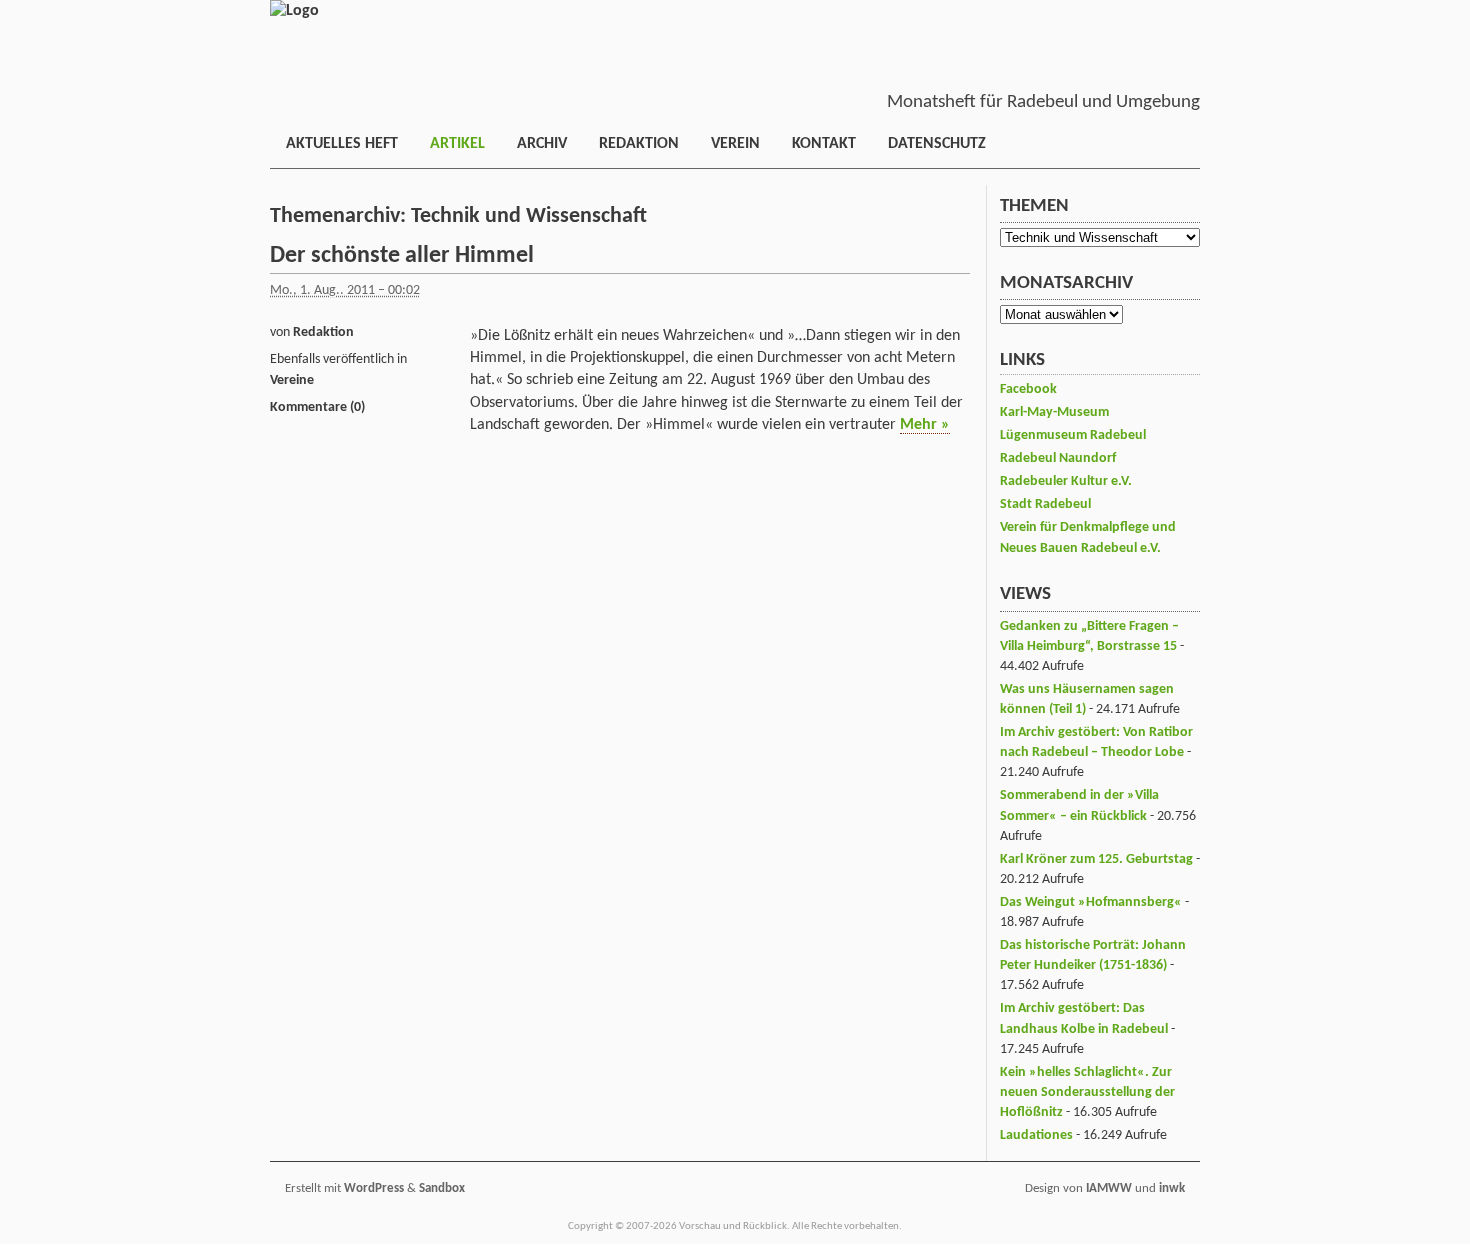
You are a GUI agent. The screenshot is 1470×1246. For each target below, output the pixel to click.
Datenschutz (937, 144)
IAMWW (1109, 1188)
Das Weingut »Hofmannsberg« (1091, 902)
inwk (1172, 1188)
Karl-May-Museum (1054, 412)
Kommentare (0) (317, 407)
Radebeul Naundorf (1058, 458)
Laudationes (1036, 1135)
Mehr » (925, 425)
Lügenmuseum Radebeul (1073, 435)
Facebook (1028, 389)
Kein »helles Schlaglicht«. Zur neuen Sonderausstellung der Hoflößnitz (1087, 1092)
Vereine (292, 380)
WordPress (374, 1188)
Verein (735, 144)
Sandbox (442, 1188)
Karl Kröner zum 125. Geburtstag (1096, 859)
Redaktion (639, 144)
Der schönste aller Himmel (402, 256)
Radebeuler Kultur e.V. (1066, 481)
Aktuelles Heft (342, 144)
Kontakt (824, 144)
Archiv (542, 144)
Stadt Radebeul (1045, 504)
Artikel (457, 144)
